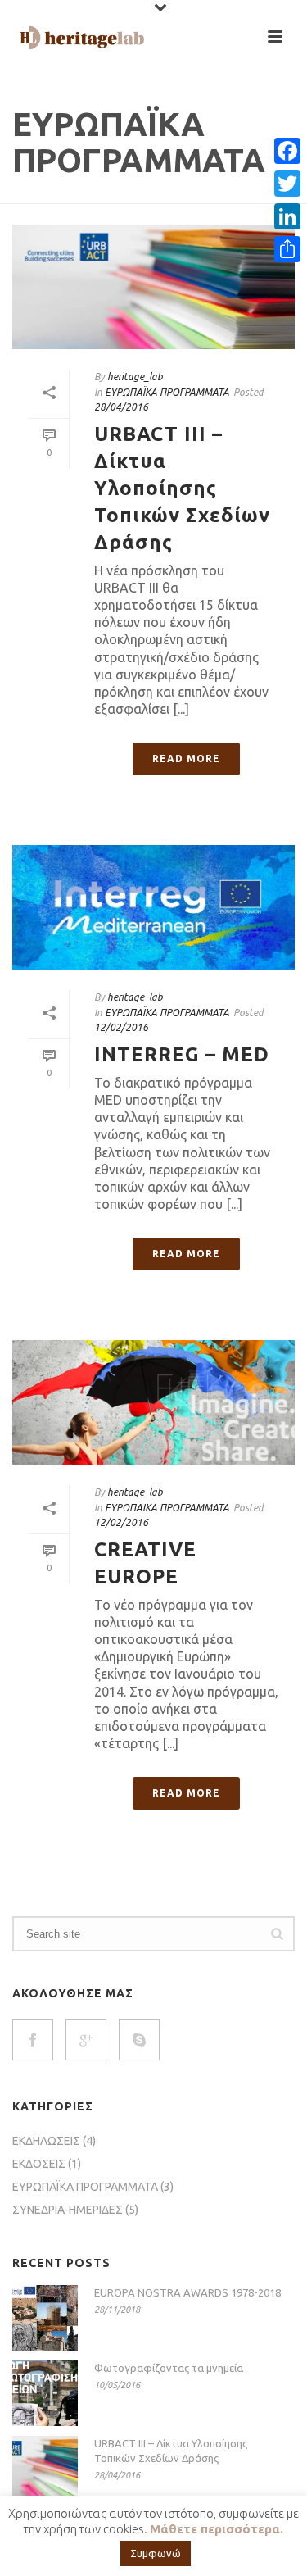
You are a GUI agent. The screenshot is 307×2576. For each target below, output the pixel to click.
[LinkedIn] (287, 216)
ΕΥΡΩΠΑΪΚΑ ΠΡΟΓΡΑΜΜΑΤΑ (167, 392)
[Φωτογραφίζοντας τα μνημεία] (45, 2393)
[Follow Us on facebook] (33, 2040)
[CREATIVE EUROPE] (153, 1402)
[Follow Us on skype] (139, 2040)
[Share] (287, 249)
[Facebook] (287, 151)
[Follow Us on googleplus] (86, 2040)
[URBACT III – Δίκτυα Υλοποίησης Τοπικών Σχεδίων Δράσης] (153, 287)
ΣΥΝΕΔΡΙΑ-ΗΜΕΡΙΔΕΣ (68, 2210)
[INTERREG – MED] (153, 907)
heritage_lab (135, 377)
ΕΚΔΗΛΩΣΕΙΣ (46, 2141)
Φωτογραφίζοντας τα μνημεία (169, 2368)
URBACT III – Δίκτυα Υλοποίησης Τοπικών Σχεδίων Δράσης (182, 488)
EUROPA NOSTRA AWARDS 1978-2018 (187, 2292)
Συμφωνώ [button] (156, 2553)
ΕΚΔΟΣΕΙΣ (39, 2164)
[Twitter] (287, 184)
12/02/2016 (121, 1027)
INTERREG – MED (182, 1054)
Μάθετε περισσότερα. (217, 2529)
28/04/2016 (121, 407)
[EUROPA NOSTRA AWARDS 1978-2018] (45, 2318)
